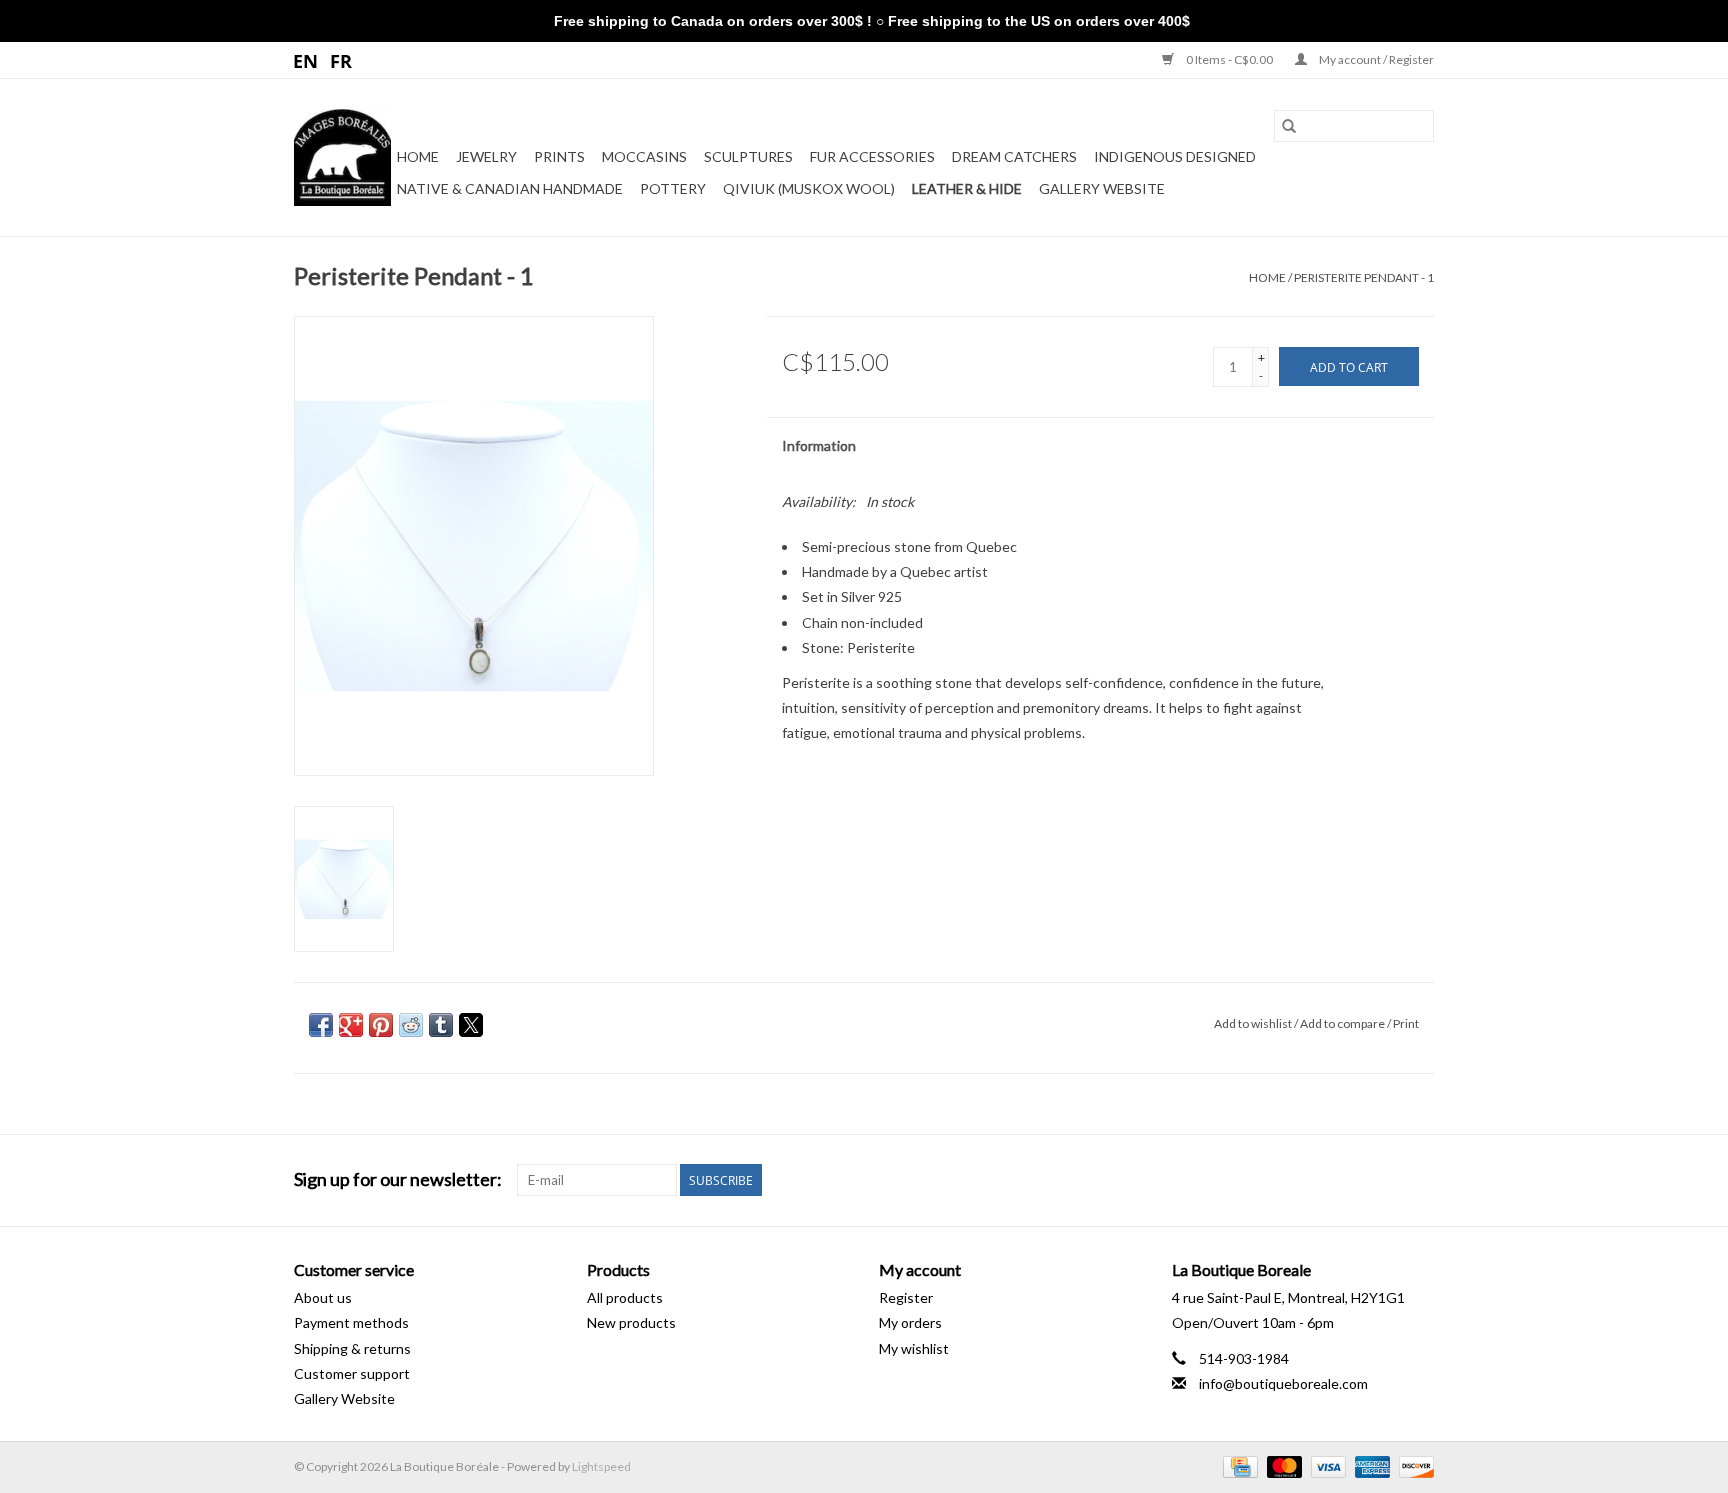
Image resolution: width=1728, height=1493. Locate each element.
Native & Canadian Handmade (510, 188)
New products (631, 1322)
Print (1406, 1023)
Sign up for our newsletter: (398, 1179)
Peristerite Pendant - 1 (1364, 277)
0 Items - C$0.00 (1229, 59)
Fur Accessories (872, 156)
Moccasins (644, 156)
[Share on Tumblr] (441, 1025)
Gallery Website (1102, 188)
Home (418, 156)
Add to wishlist (1254, 1023)
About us (323, 1297)
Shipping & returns (352, 1348)
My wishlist (914, 1348)
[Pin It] (381, 1025)
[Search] (1289, 126)
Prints (559, 156)
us (306, 60)
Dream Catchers (1014, 156)
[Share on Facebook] (321, 1025)
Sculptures (748, 156)
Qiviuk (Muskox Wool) (809, 188)
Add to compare (1343, 1023)
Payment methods (351, 1322)
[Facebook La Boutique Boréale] (1383, 1180)
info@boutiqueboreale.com (1283, 1383)
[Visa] (1326, 1465)
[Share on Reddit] (411, 1025)
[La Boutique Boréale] (342, 157)
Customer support (352, 1373)
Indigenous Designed (1175, 156)
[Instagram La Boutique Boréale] (1418, 1180)
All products (625, 1297)
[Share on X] (471, 1025)
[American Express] (1370, 1465)
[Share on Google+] (351, 1025)
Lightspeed (601, 1466)
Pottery (673, 188)
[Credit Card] (1237, 1465)
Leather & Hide (967, 188)
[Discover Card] (1413, 1465)
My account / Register (1375, 59)
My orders (910, 1322)
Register (906, 1297)
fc (341, 60)
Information (819, 445)
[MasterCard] (1282, 1465)
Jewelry (486, 156)
